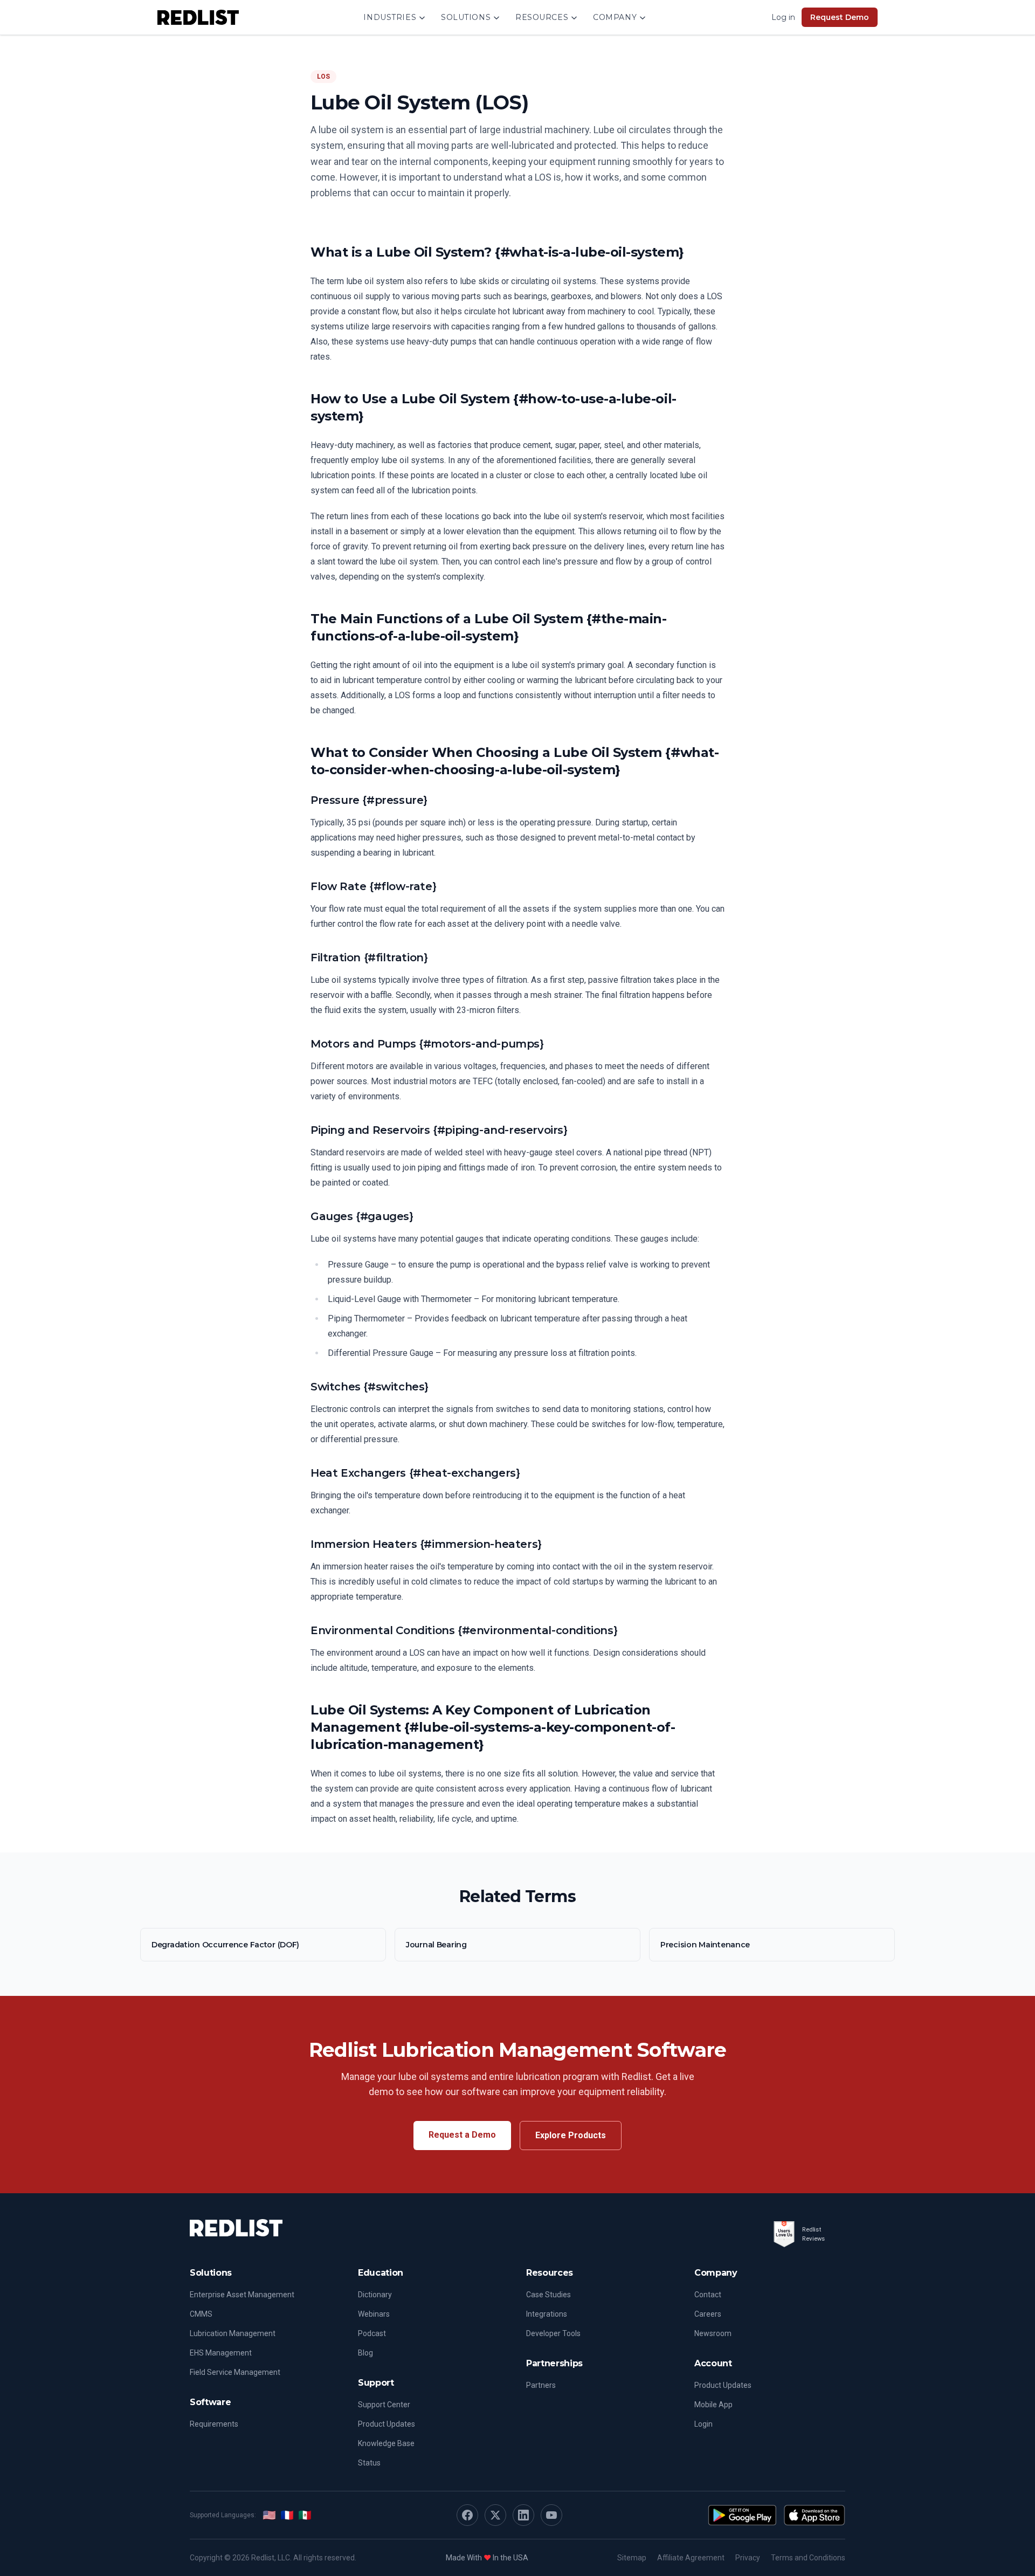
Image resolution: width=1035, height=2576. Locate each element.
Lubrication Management (233, 2333)
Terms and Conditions (808, 2558)
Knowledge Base (386, 2443)
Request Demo (840, 17)
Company (615, 17)
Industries (390, 17)
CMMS (201, 2314)
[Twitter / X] (495, 2515)
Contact (708, 2295)
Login (703, 2424)
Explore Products (571, 2135)
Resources (542, 17)
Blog (365, 2353)
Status (369, 2463)
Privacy (748, 2558)
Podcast (372, 2333)
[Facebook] (467, 2515)
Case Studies (548, 2295)
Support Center (384, 2405)
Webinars (374, 2314)
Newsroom (713, 2333)
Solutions (466, 17)
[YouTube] (551, 2515)
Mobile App (713, 2405)
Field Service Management (235, 2372)
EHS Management (221, 2353)
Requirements (214, 2424)
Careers (708, 2314)
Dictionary (375, 2295)
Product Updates (387, 2424)
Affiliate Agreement (691, 2558)
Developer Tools (553, 2333)
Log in (783, 17)
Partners (541, 2385)
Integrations (547, 2314)
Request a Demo (462, 2135)
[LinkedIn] (523, 2515)
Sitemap (632, 2558)
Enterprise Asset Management (242, 2295)
